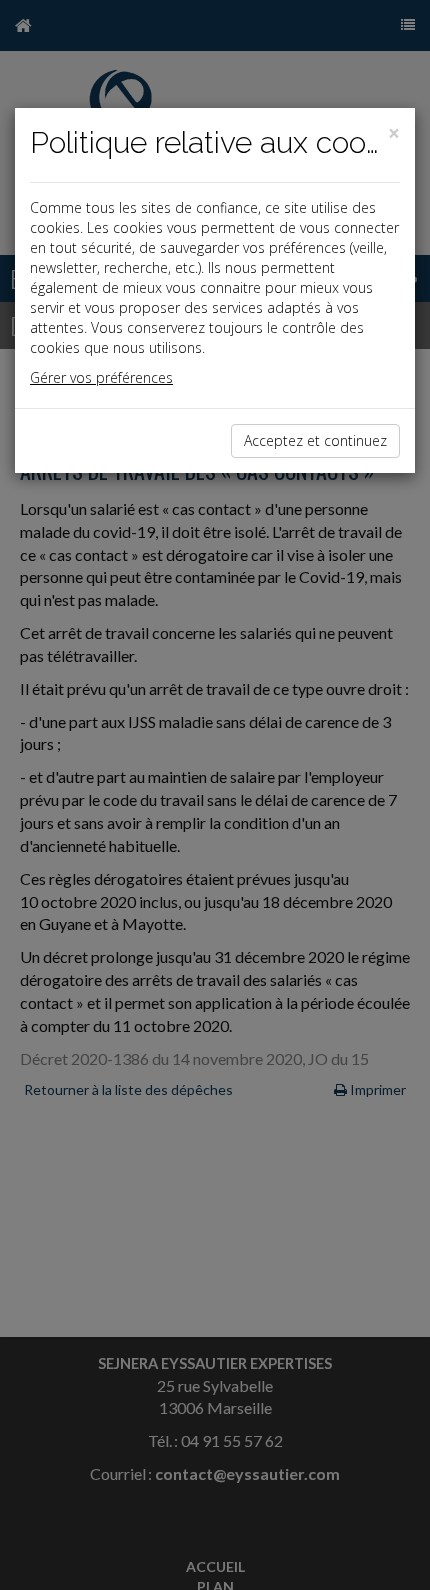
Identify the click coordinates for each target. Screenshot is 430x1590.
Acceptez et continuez (315, 440)
